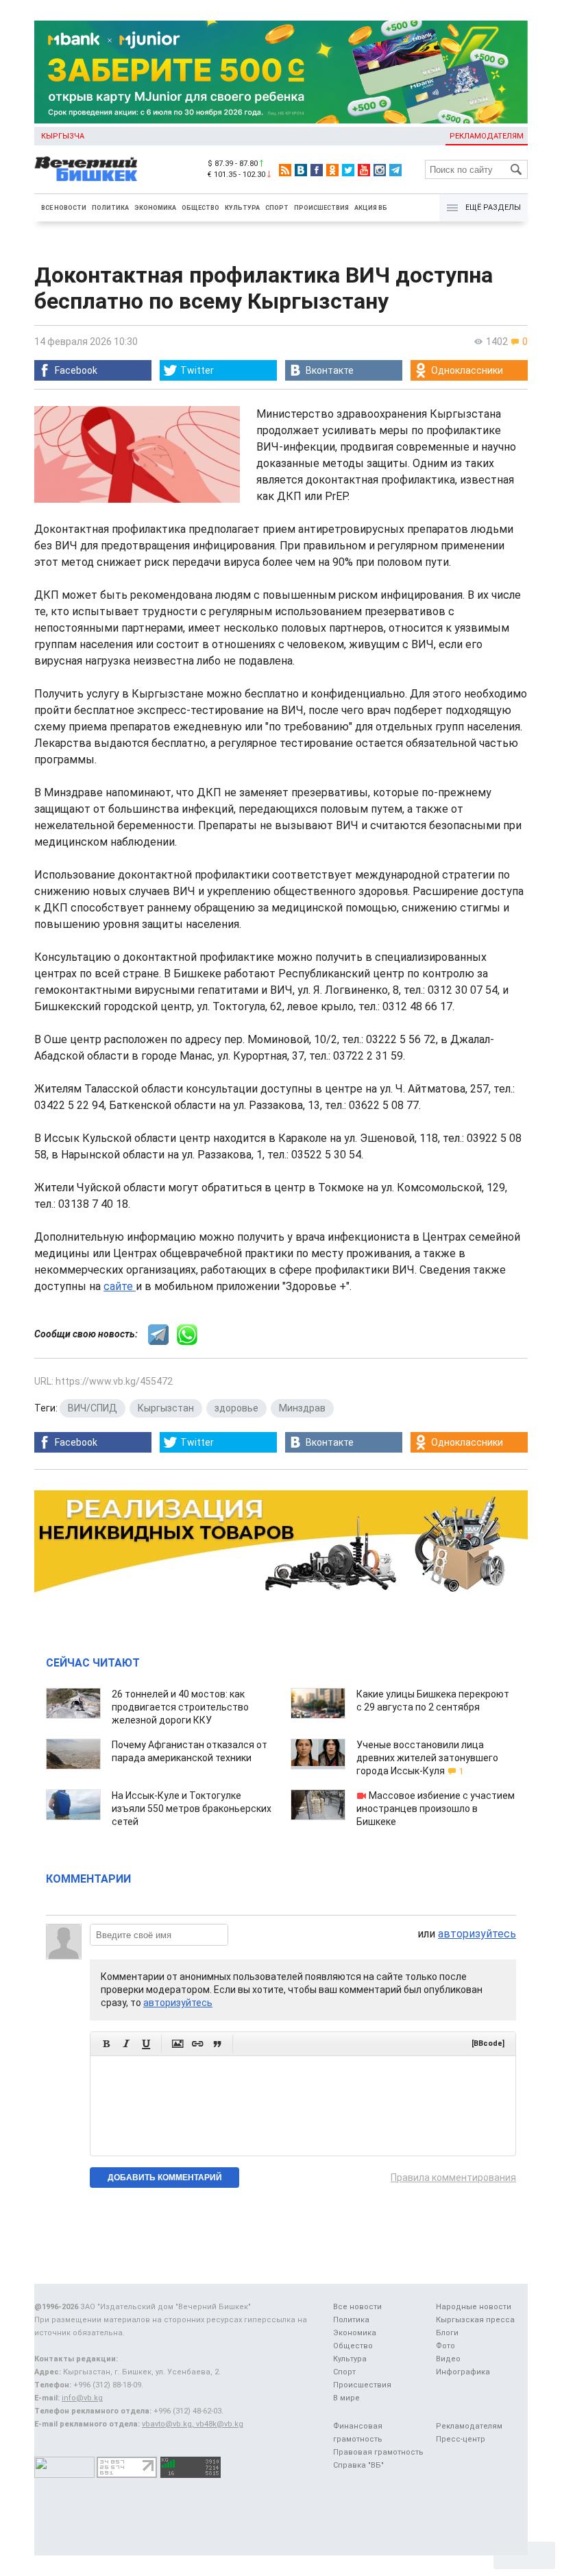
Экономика (155, 208)
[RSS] (285, 170)
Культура (242, 208)
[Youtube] (364, 170)
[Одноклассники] (332, 170)
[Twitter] (348, 170)
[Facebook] (317, 170)
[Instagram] (380, 170)
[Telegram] (395, 170)
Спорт (277, 208)
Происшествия (321, 208)
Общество (200, 208)
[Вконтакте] (301, 170)
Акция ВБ (371, 208)
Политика (110, 208)
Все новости (64, 208)
